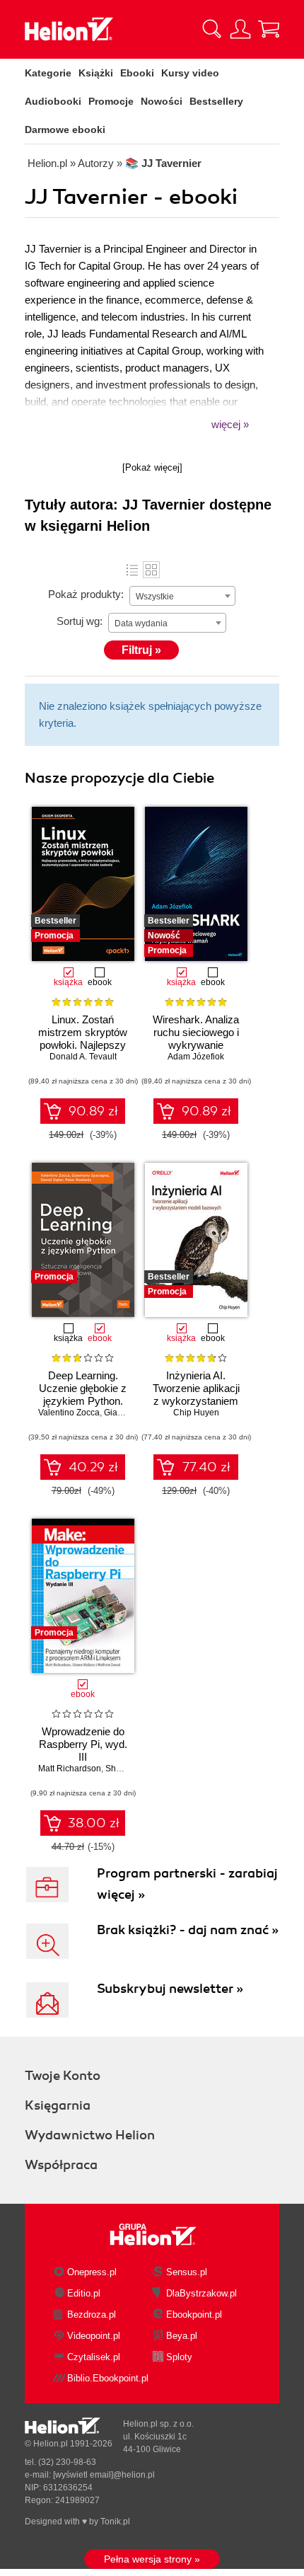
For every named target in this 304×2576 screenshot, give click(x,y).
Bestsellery (216, 101)
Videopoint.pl (94, 2336)
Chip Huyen (196, 1413)
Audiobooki (53, 101)
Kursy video (190, 73)
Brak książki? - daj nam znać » (188, 1930)
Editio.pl (84, 2293)
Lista (132, 570)
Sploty (179, 2357)
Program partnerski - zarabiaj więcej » (187, 1884)
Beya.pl (182, 2336)
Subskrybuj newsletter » (170, 1989)
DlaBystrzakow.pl (201, 2293)
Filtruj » (141, 650)
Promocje (111, 101)
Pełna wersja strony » (152, 2559)
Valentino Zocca (69, 1413)
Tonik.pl (115, 2522)
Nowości (162, 101)
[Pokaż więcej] (152, 467)
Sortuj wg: (80, 621)
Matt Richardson (70, 1769)
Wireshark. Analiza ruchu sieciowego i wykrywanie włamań (196, 1039)
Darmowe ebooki (65, 130)
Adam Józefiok (196, 1057)
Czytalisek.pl (94, 2357)
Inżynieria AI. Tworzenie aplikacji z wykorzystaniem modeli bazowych (196, 1395)
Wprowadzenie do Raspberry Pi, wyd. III (83, 1744)
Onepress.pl (92, 2272)
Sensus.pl (187, 2272)
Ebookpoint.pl (194, 2315)
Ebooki (137, 73)
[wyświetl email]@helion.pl (104, 2475)
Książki (96, 73)
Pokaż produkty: (86, 594)
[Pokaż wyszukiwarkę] (212, 29)
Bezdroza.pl (92, 2315)
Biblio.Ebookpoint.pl (108, 2378)
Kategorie (48, 73)
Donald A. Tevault (83, 1057)
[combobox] (182, 596)
